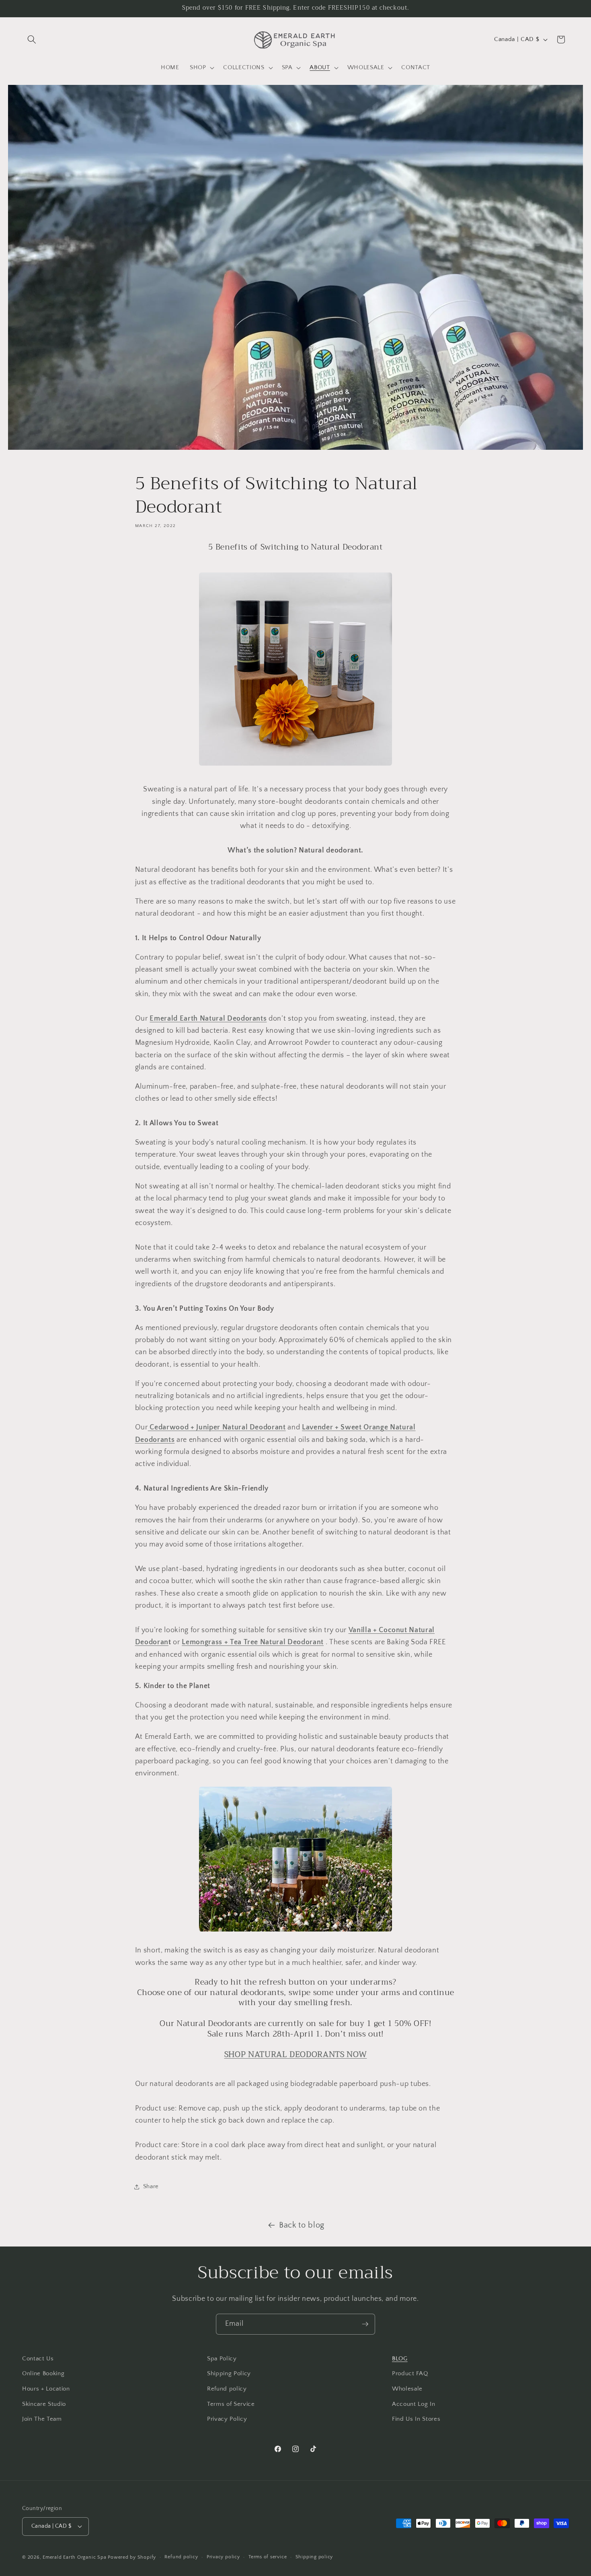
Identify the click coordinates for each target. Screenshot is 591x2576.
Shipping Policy (229, 2373)
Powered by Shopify (132, 2557)
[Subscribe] (365, 2324)
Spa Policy (222, 2359)
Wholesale (407, 2389)
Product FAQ (410, 2373)
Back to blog (302, 2225)
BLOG (400, 2359)
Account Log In (413, 2404)
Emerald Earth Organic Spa (74, 2557)
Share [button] (151, 2186)
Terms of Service (231, 2404)
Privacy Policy (227, 2419)
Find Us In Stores (416, 2419)
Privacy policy (223, 2557)
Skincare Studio (44, 2404)
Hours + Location (46, 2389)
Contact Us (38, 2359)
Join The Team (42, 2419)
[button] (32, 39)
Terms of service (268, 2557)
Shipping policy (314, 2557)
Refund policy (227, 2389)
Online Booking (43, 2373)
